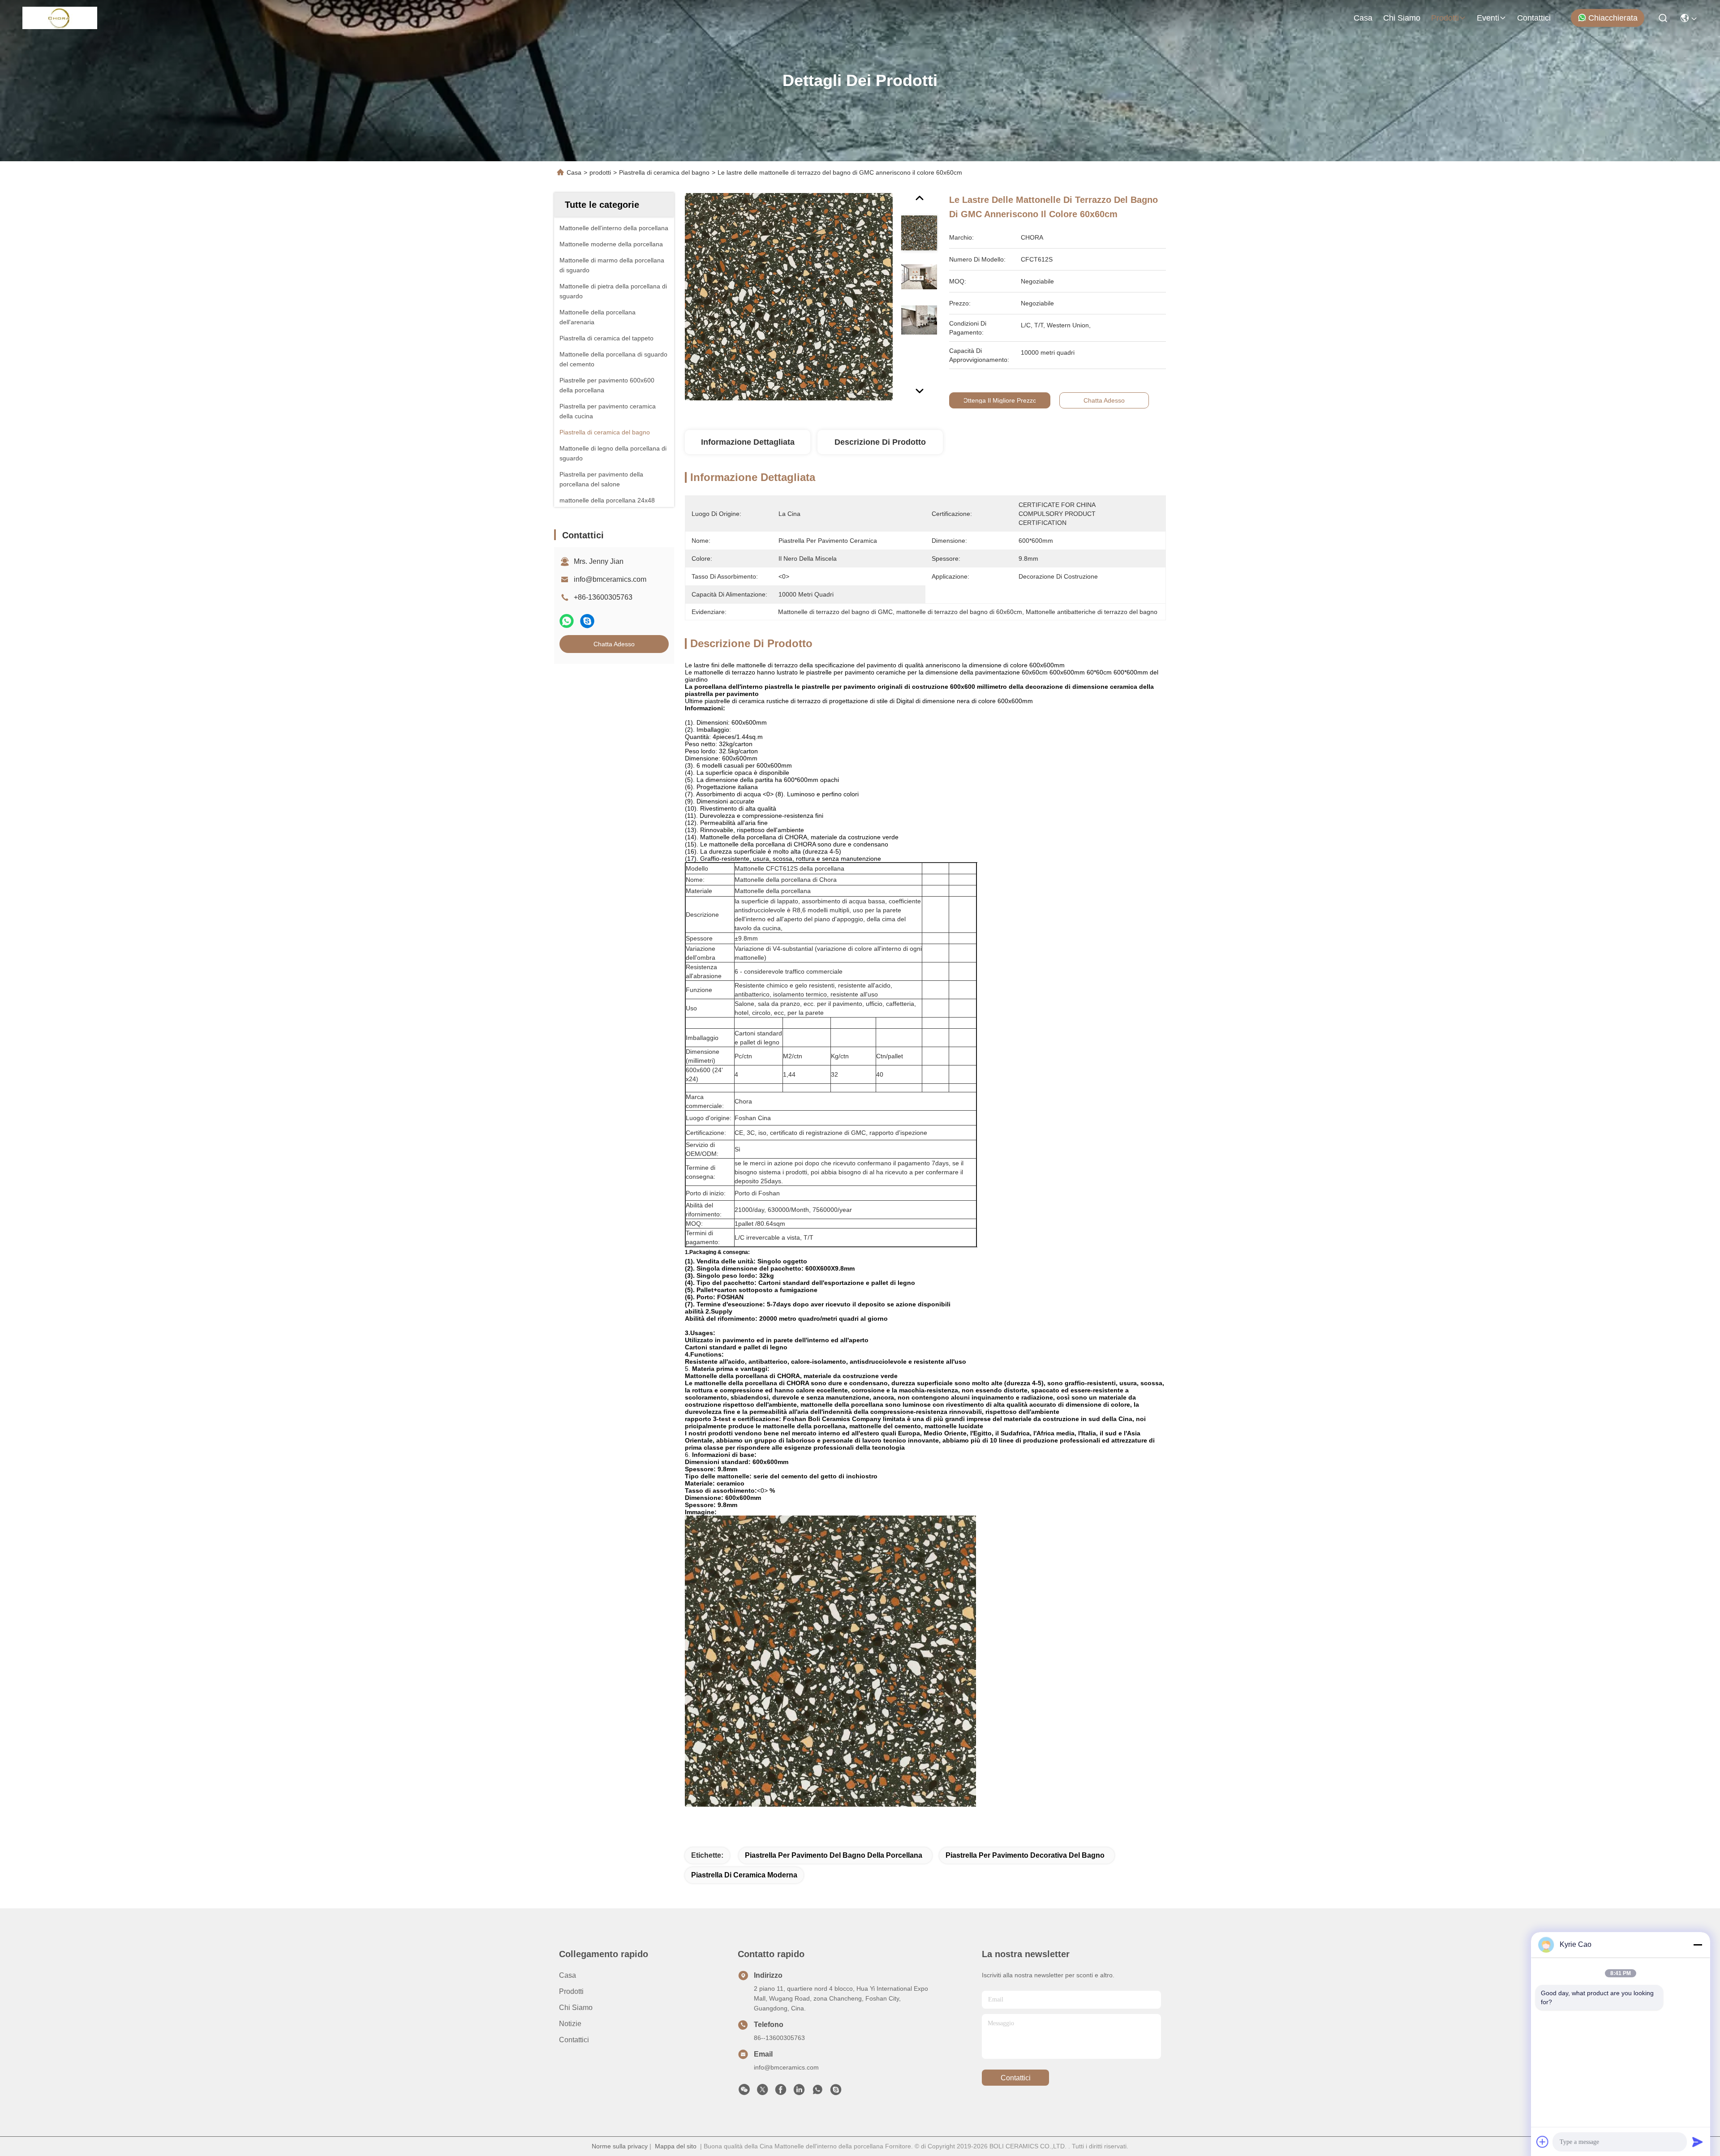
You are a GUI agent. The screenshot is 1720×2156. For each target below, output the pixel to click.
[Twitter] (762, 2092)
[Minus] (1698, 1945)
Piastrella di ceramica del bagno (664, 172)
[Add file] (1543, 2142)
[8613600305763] (817, 2092)
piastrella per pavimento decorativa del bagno (1025, 1855)
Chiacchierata (1613, 18)
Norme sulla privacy (620, 2146)
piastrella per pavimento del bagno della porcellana (834, 1855)
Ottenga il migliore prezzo (1000, 400)
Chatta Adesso (614, 644)
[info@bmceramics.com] (836, 2092)
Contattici (1534, 18)
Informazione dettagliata (748, 442)
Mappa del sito (676, 2146)
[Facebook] (781, 2092)
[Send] (1698, 2142)
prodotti (1445, 18)
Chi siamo (1402, 18)
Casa (1363, 18)
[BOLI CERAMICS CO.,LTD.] (60, 18)
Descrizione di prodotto (880, 442)
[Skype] (587, 621)
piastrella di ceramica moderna (744, 1875)
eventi (1488, 18)
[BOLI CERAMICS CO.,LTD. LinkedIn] (799, 2092)
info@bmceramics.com (610, 579)
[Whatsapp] (567, 621)
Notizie (570, 2024)
